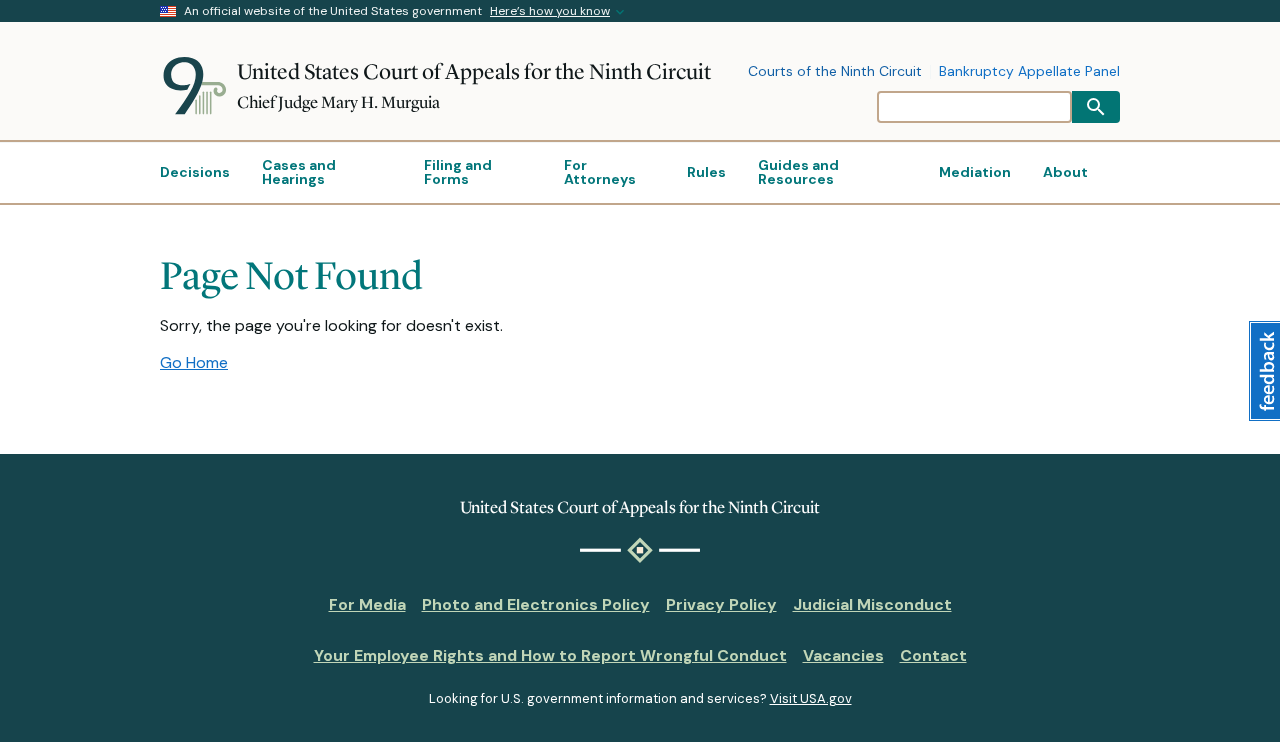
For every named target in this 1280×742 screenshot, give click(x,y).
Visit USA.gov (811, 698)
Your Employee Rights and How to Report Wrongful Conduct (550, 655)
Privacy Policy (721, 604)
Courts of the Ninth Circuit (835, 72)
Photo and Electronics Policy (536, 604)
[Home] (198, 86)
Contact (933, 655)
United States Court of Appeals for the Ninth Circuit (474, 71)
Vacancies (843, 655)
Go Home (194, 362)
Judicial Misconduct (872, 604)
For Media (367, 604)
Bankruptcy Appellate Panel (1029, 72)
